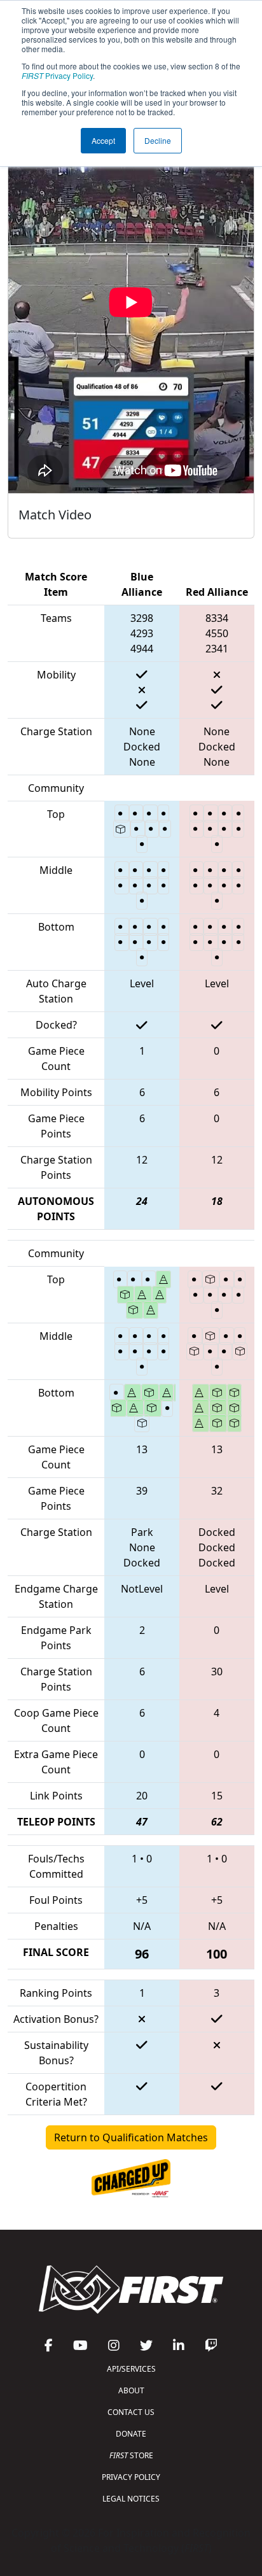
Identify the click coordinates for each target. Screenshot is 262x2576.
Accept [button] (103, 140)
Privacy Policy (57, 75)
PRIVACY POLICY (131, 2477)
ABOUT (131, 2390)
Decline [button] (158, 140)
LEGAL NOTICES (131, 2499)
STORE (131, 2455)
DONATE (131, 2434)
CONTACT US (131, 2412)
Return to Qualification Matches (131, 2137)
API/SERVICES (131, 2369)
